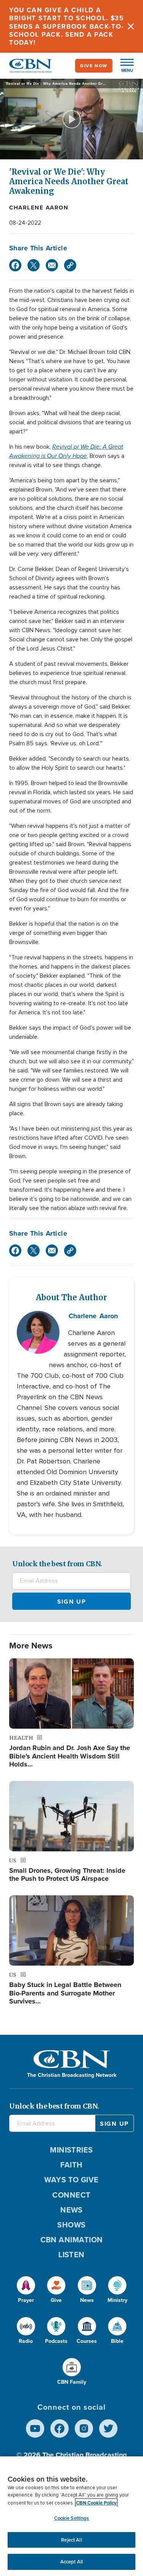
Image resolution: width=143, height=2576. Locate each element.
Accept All (71, 2562)
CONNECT (71, 2195)
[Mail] (52, 265)
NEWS (71, 2210)
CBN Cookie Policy (96, 2503)
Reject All (71, 2540)
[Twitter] (34, 265)
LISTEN (71, 2255)
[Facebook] (15, 265)
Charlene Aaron (39, 208)
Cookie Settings (72, 2518)
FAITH (71, 2165)
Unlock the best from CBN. (57, 1564)
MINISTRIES (71, 2150)
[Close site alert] (131, 26)
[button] (123, 66)
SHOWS (71, 2225)
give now (94, 66)
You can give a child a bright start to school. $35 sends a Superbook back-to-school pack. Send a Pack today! (67, 26)
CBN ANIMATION (72, 2240)
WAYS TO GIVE (71, 2180)
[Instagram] (84, 2428)
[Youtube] (35, 2428)
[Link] (70, 265)
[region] (71, 2516)
